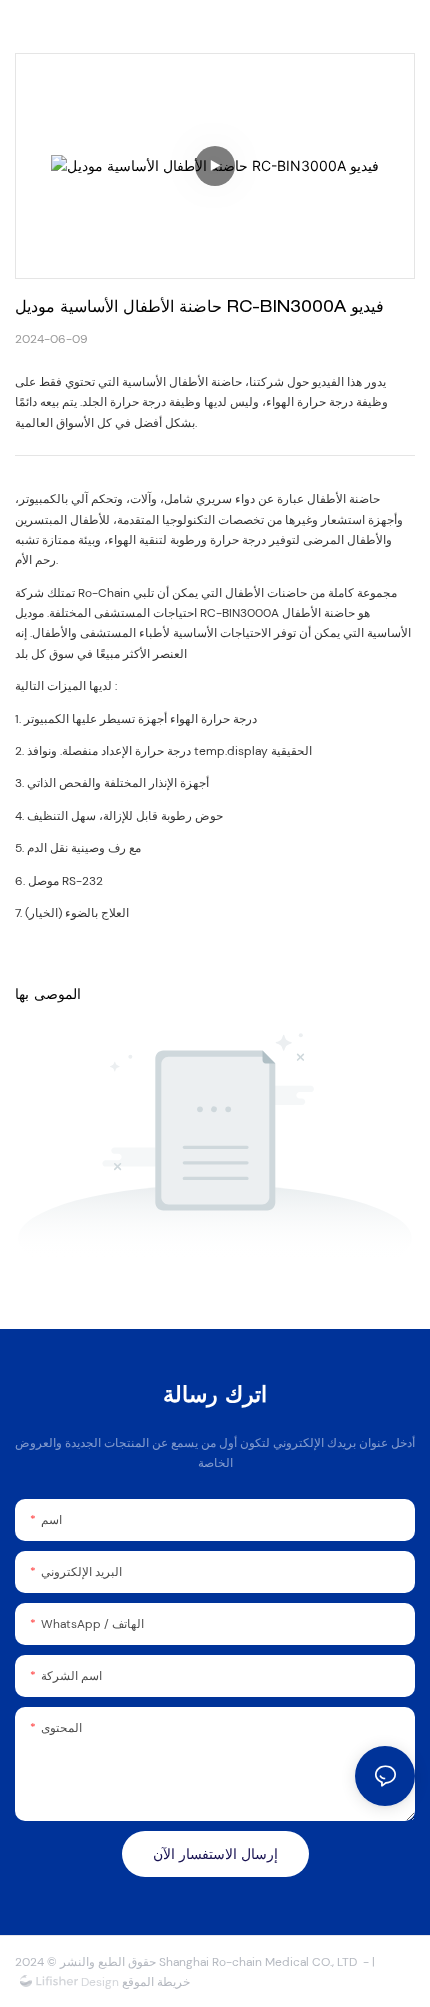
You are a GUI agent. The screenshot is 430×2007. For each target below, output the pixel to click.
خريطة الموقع (154, 1982)
